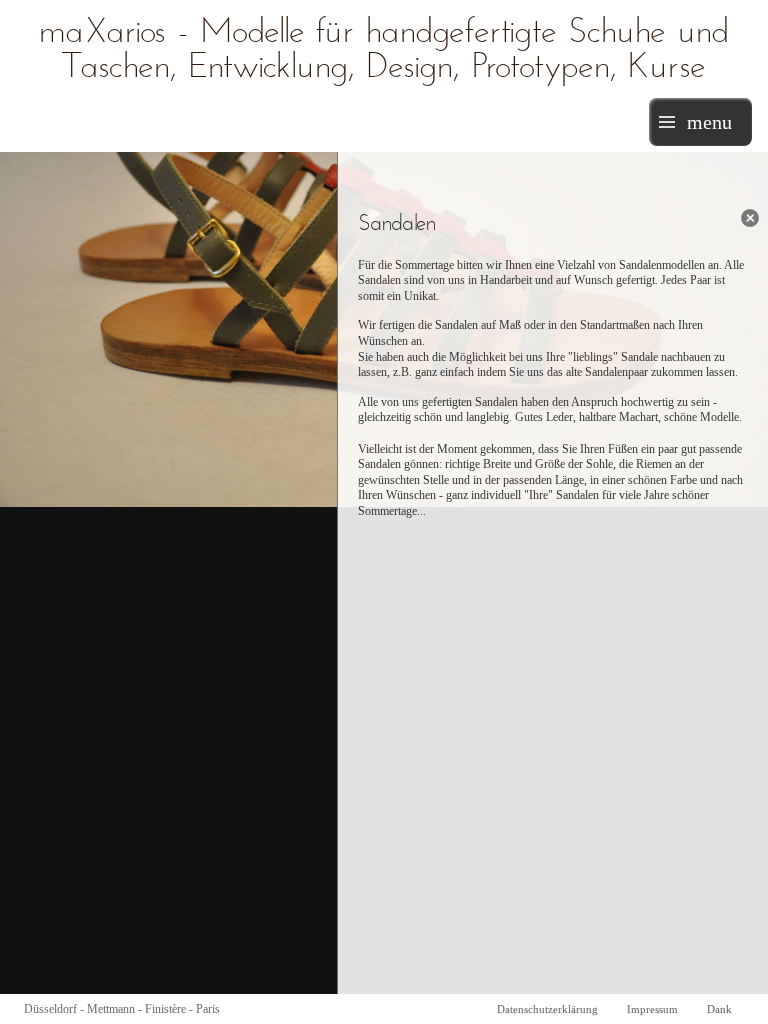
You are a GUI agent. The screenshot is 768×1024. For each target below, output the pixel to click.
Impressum (652, 1009)
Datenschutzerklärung (547, 1009)
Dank (719, 1009)
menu (709, 122)
